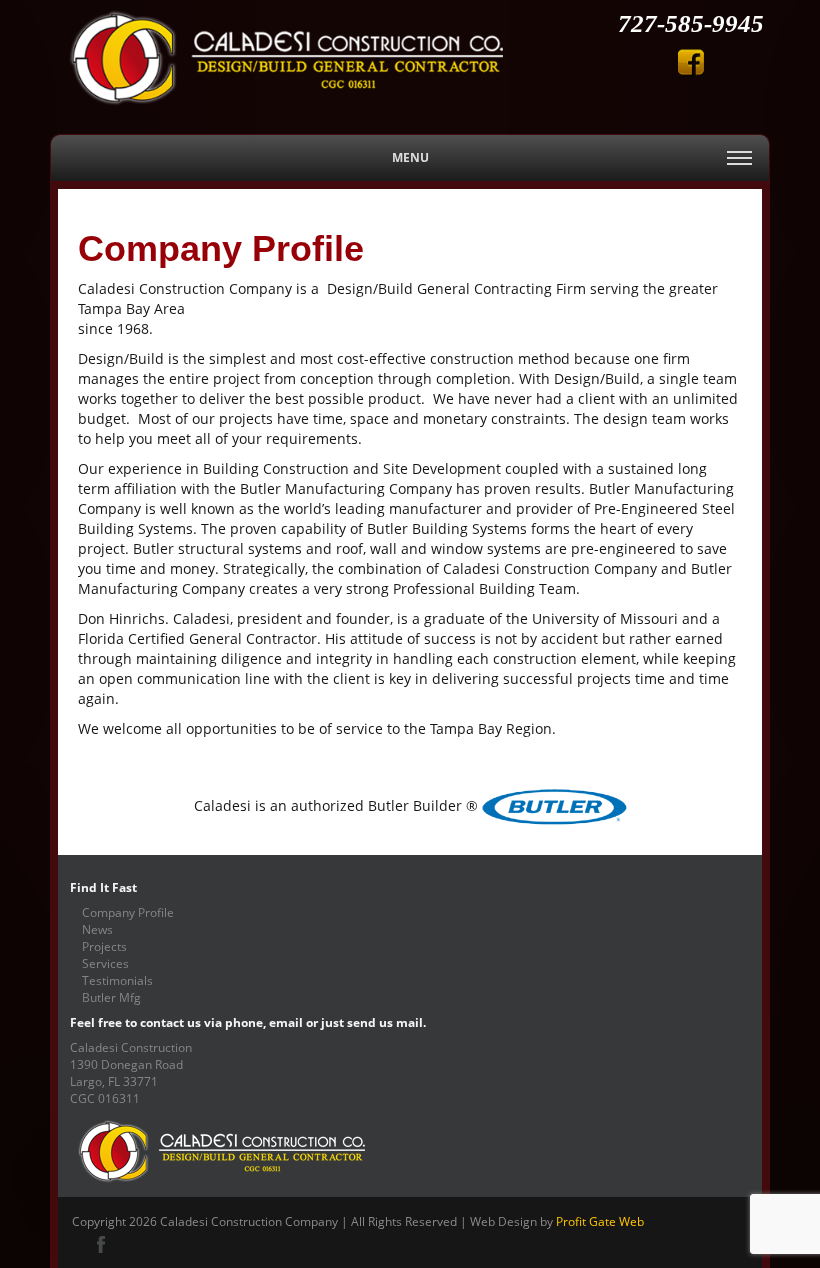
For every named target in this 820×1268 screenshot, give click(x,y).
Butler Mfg (111, 997)
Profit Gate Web (600, 1221)
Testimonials (117, 980)
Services (105, 963)
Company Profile (128, 912)
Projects (104, 946)
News (97, 929)
